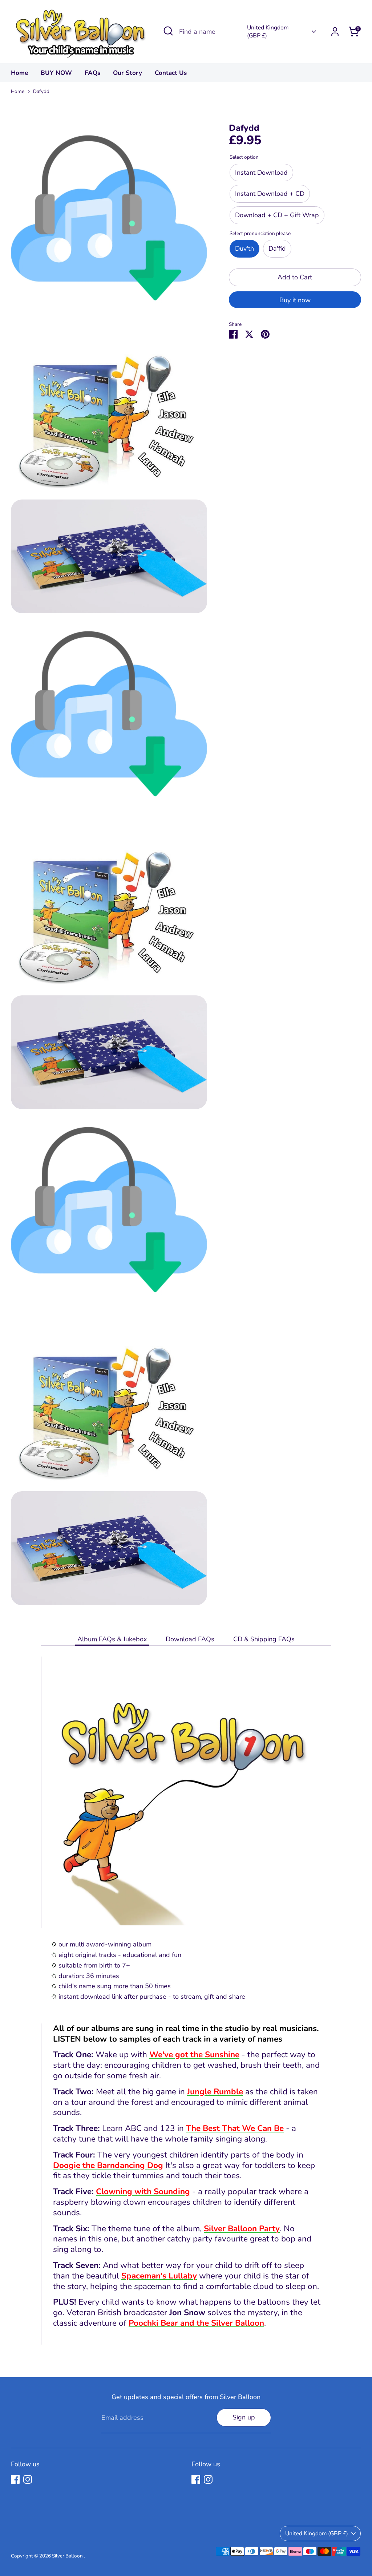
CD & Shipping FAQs (264, 1639)
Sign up (244, 2417)
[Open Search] (168, 31)
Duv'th (244, 248)
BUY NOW (56, 73)
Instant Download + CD (270, 194)
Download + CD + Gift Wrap (277, 215)
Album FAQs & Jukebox (112, 1639)
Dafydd (41, 91)
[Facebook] (15, 2479)
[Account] (335, 32)
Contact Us (171, 73)
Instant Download (261, 173)
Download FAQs (190, 1639)
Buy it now (295, 300)
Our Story (128, 73)
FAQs (92, 73)
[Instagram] (28, 2479)
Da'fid (277, 248)
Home (19, 73)
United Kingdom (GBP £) (268, 32)
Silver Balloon (68, 2556)
